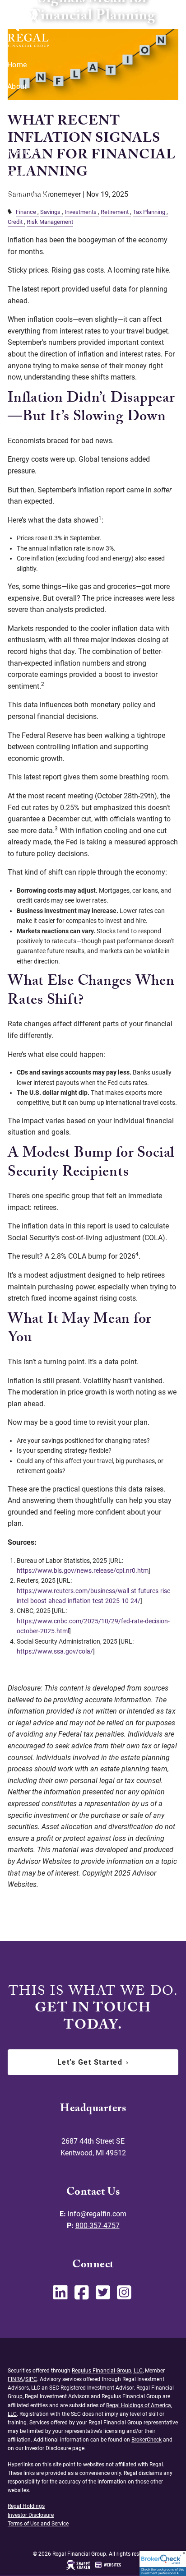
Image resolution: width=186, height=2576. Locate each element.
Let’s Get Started (93, 2062)
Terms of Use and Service (38, 2524)
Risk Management (50, 222)
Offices (19, 173)
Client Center (28, 195)
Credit (15, 222)
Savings (50, 212)
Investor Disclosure (31, 2515)
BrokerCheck (146, 2440)
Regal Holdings (26, 2506)
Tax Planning (149, 212)
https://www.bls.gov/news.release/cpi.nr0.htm (83, 1571)
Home (17, 65)
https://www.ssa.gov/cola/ (55, 1651)
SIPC (31, 2379)
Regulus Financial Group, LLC (107, 2371)
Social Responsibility (42, 130)
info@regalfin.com (97, 2214)
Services (21, 108)
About (17, 86)
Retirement (115, 212)
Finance (26, 212)
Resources (24, 151)
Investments (81, 212)
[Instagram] (125, 2296)
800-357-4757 (98, 2226)
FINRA (15, 2379)
